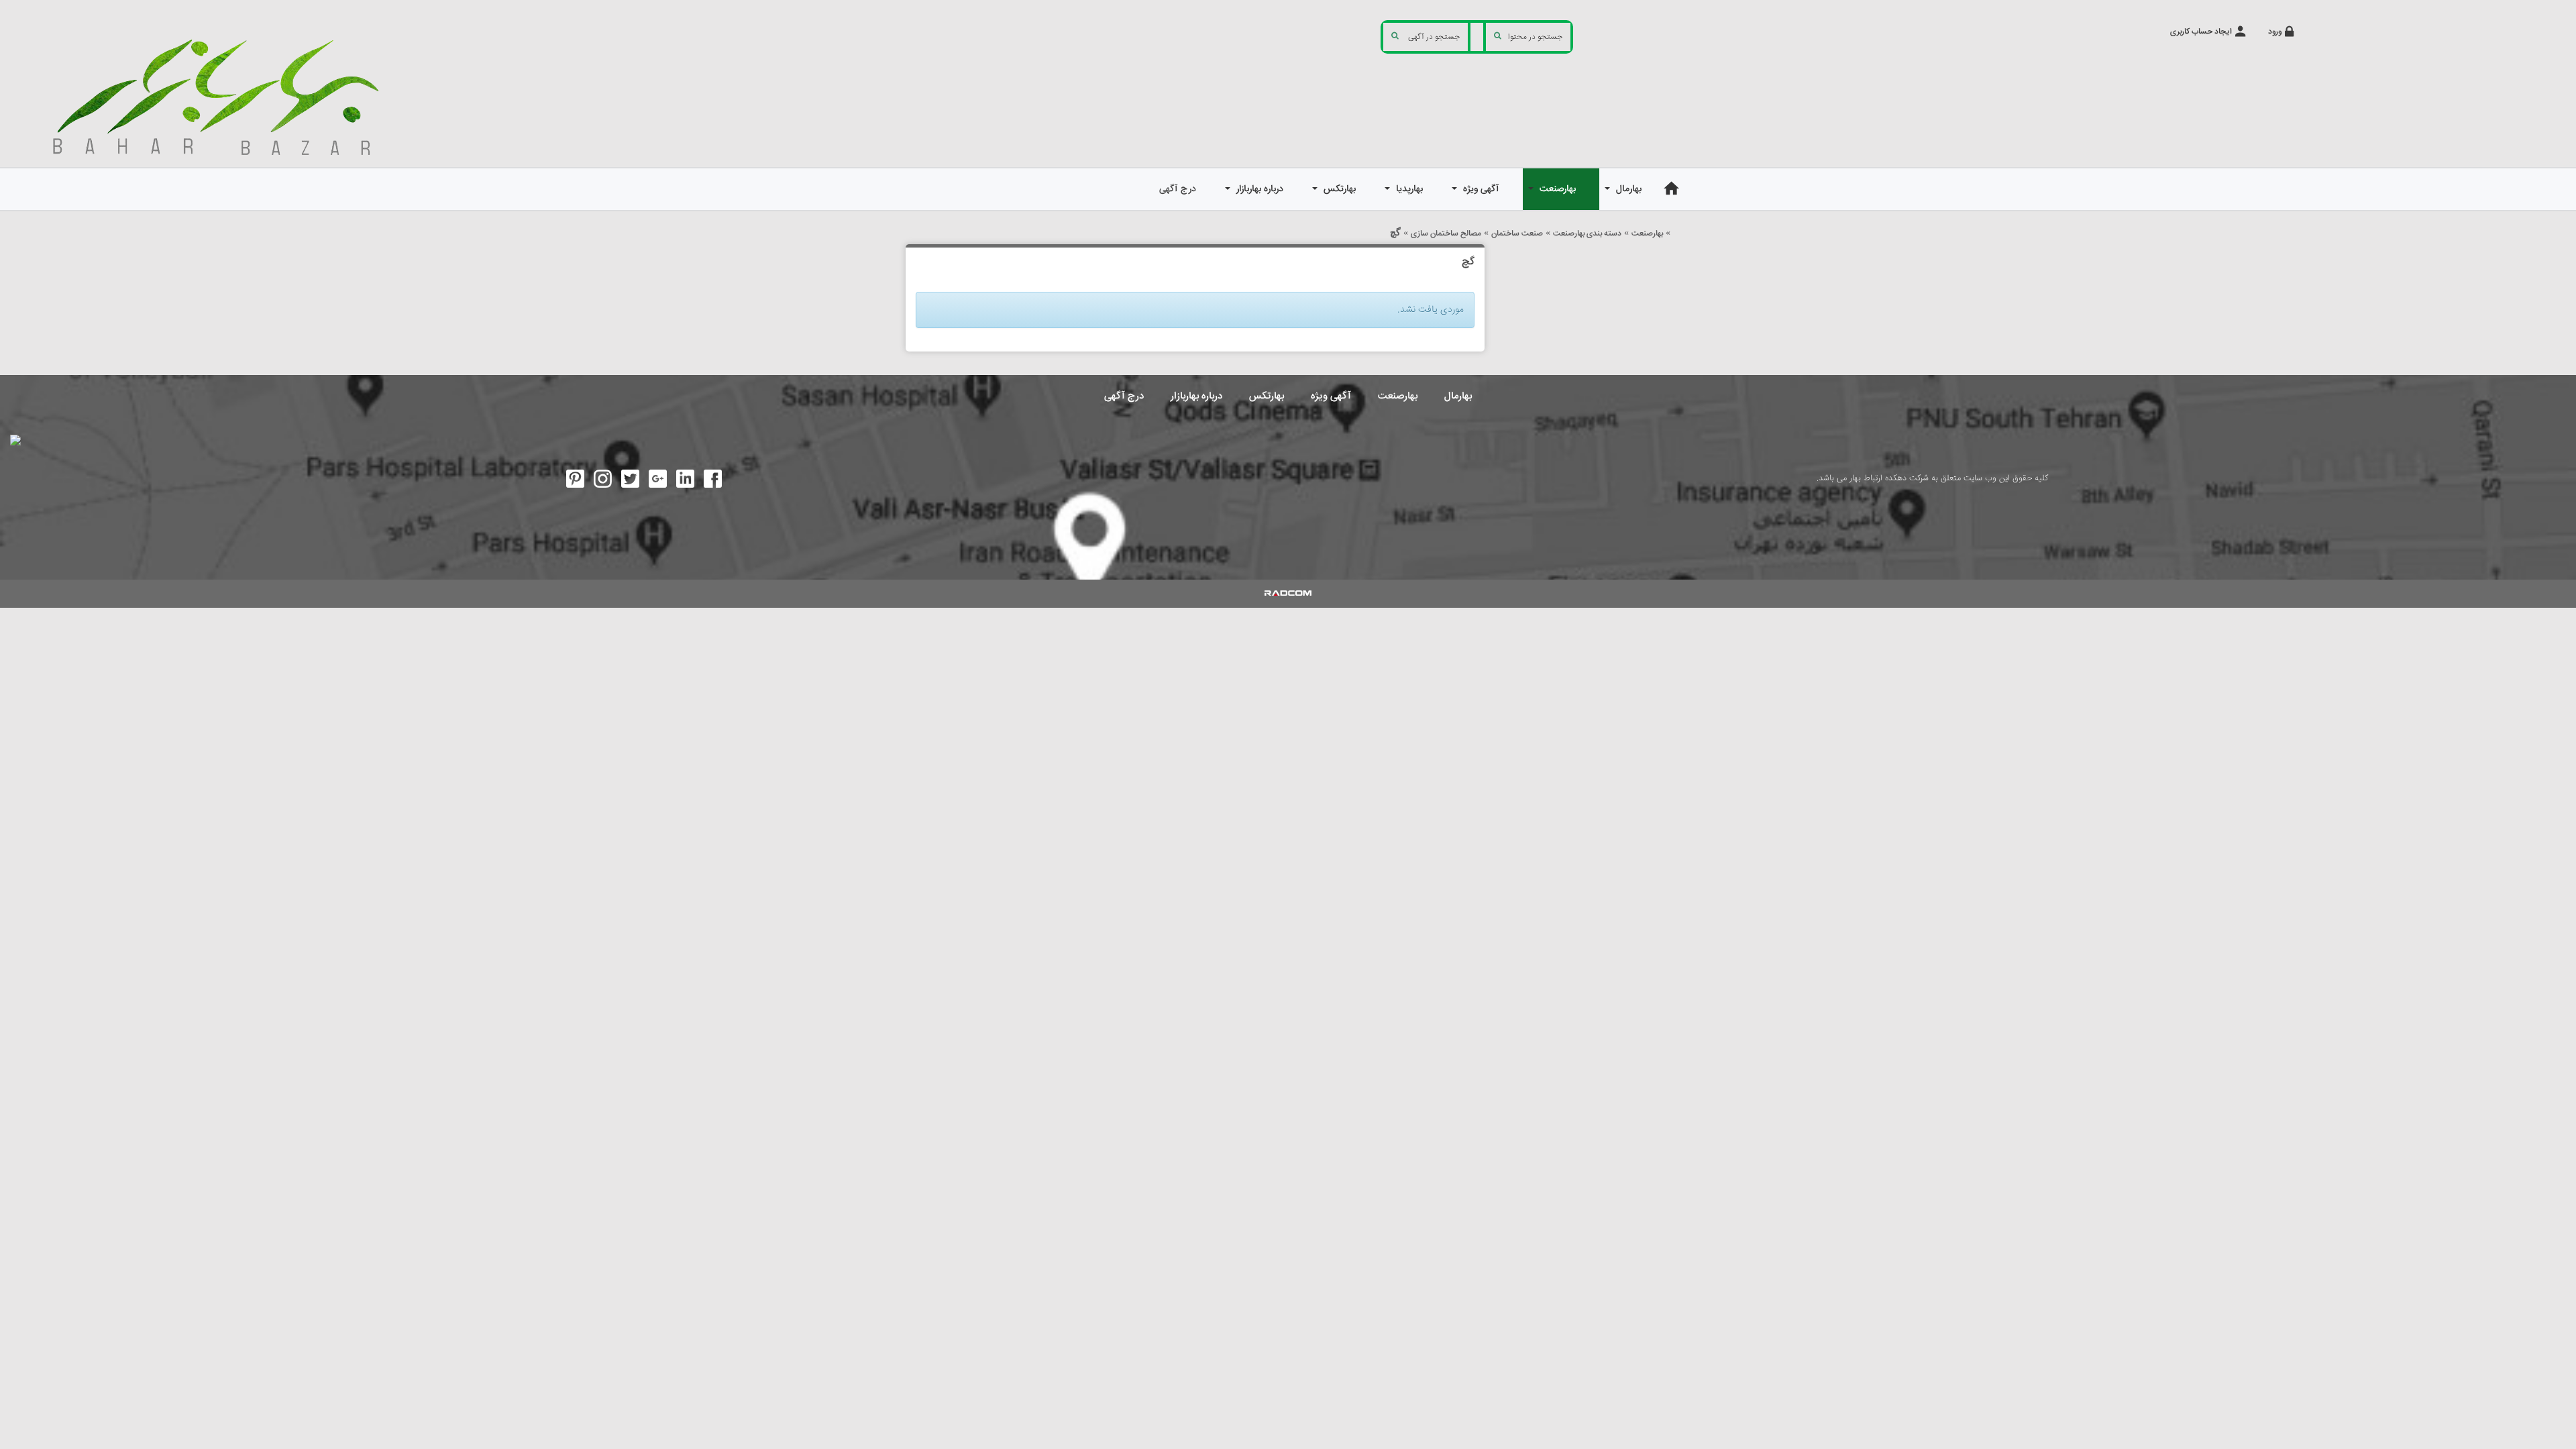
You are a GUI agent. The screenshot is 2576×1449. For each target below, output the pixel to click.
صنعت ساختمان (1517, 234)
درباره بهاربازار (1196, 396)
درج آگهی (1124, 396)
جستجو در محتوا (1535, 37)
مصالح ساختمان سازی (1446, 234)
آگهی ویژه (1331, 396)
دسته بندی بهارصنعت (1587, 234)
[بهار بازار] (223, 96)
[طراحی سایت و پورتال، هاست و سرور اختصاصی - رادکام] (1288, 594)
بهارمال (1458, 396)
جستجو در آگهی (1434, 37)
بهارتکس (1267, 396)
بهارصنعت (1647, 234)
